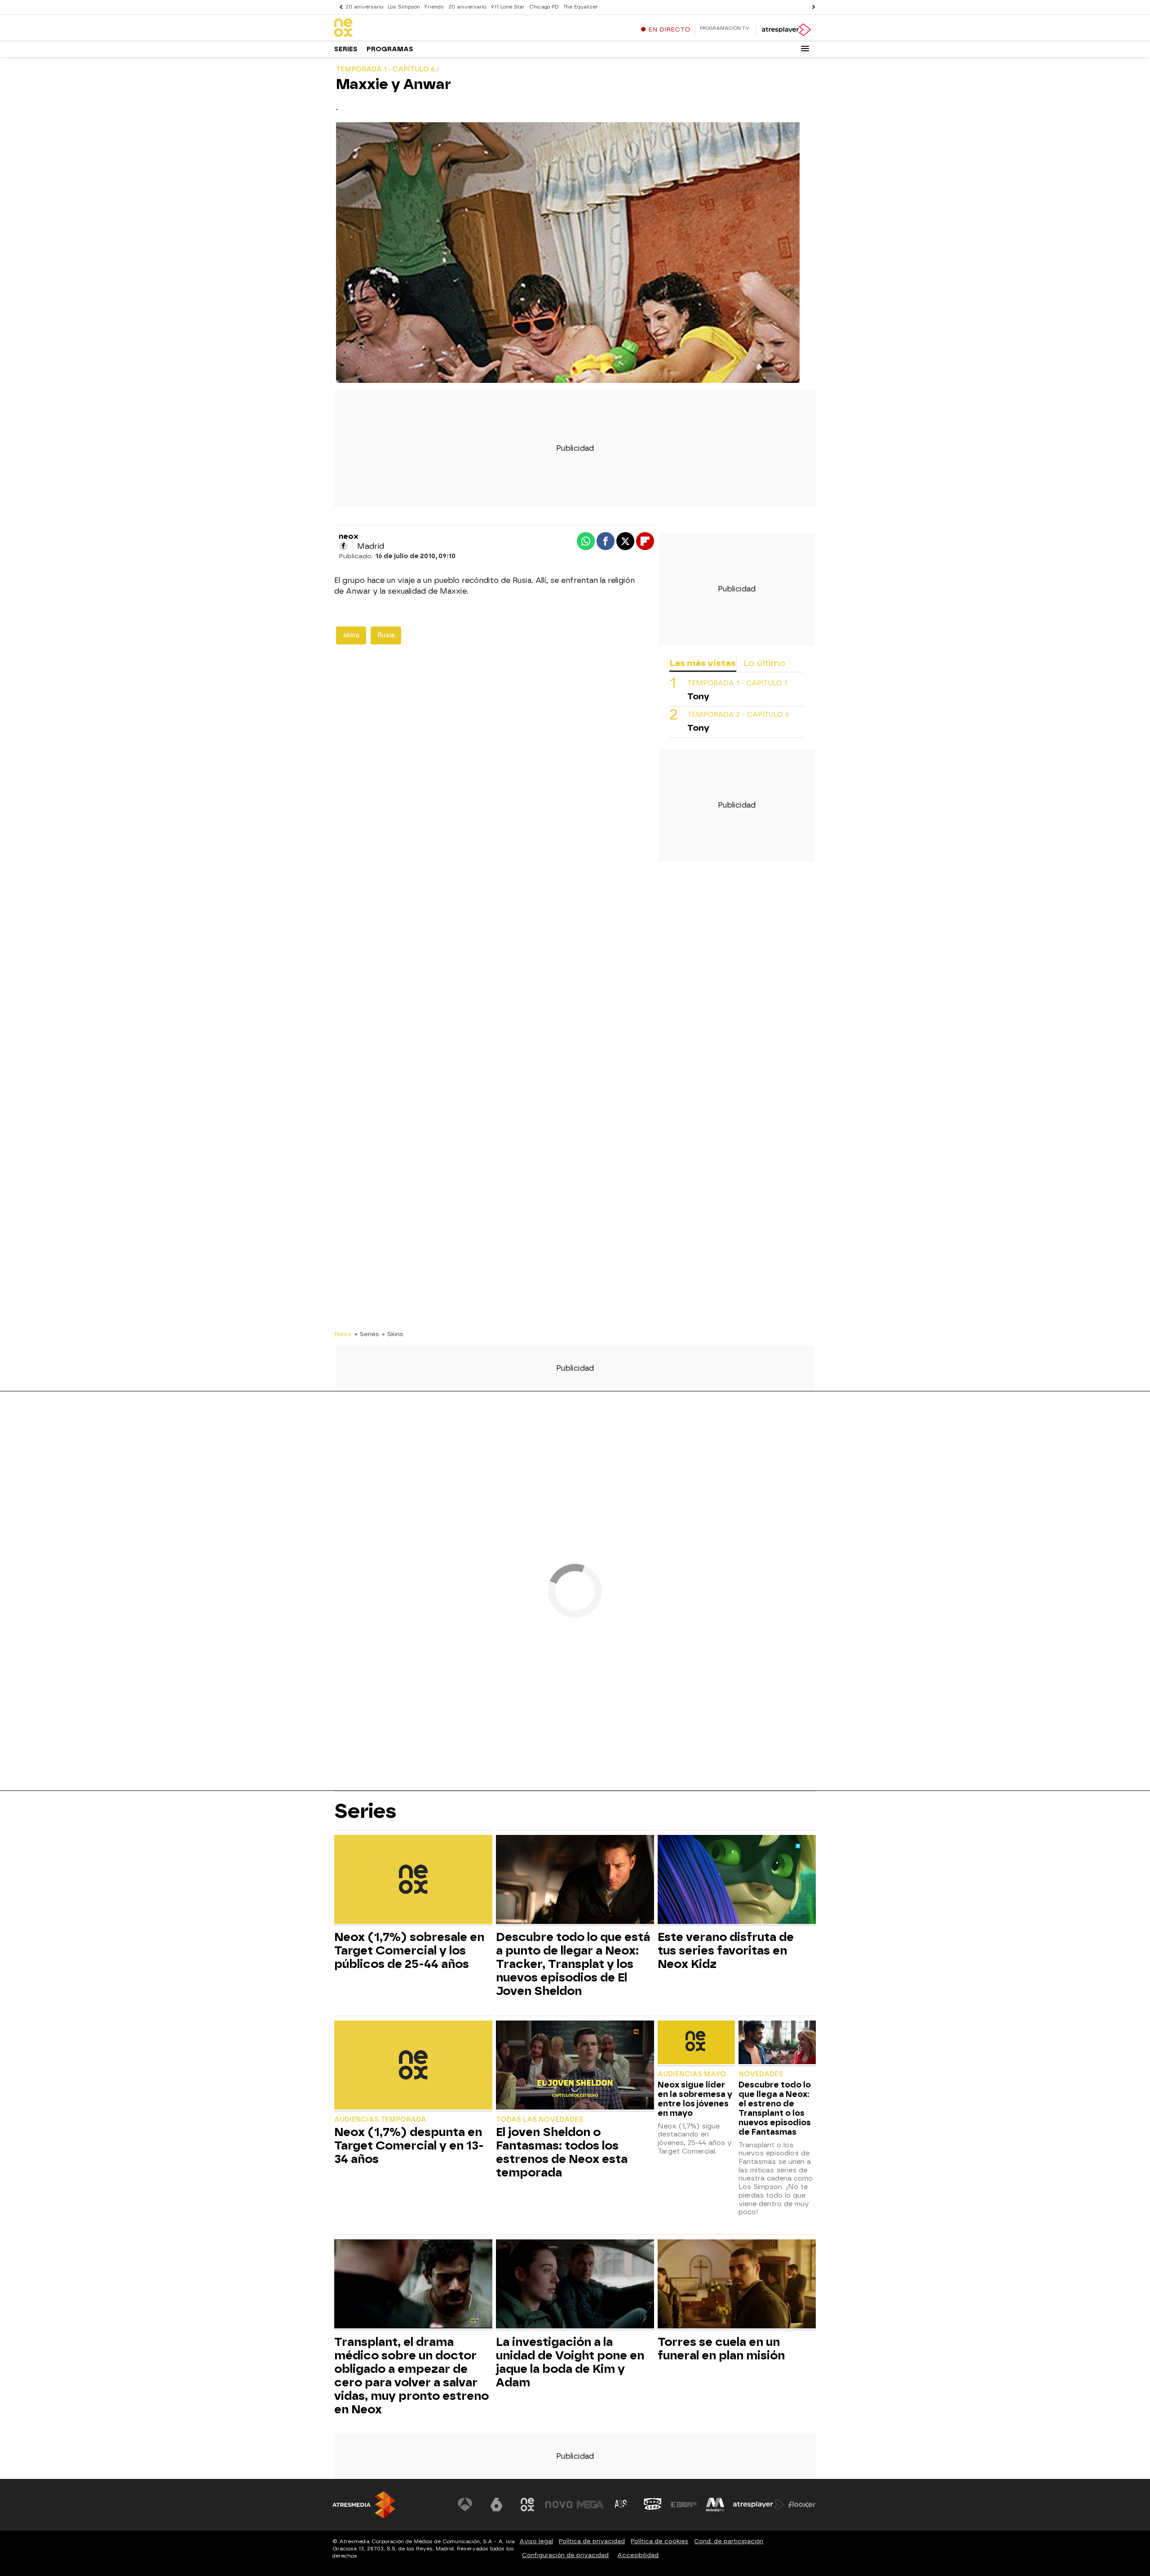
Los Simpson (404, 7)
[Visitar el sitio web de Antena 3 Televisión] (465, 2505)
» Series (367, 1334)
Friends (434, 7)
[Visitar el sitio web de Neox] (527, 2505)
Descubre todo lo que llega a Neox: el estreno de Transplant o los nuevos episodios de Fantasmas (775, 2108)
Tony (698, 696)
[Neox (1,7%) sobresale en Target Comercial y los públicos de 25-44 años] (413, 1881)
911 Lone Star (508, 7)
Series (346, 49)
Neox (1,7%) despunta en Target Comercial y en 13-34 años (409, 2145)
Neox (343, 1334)
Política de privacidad (592, 2541)
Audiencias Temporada (380, 2120)
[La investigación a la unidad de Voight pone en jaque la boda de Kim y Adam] (575, 2285)
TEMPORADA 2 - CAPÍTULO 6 (738, 715)
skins (351, 635)
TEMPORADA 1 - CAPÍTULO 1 (737, 683)
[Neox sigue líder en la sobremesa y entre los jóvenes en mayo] (696, 2043)
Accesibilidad (638, 2555)
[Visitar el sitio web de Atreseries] (621, 2505)
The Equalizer (581, 7)
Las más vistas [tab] (703, 663)
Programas (390, 49)
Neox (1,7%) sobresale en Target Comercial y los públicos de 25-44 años (409, 1950)
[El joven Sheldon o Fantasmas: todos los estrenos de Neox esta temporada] (575, 2066)
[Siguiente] (811, 7)
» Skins (393, 1334)
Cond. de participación (729, 2541)
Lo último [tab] (764, 663)
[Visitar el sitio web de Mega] (590, 2505)
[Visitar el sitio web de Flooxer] (802, 2505)
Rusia (386, 635)
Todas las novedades (540, 2120)
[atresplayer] (786, 30)
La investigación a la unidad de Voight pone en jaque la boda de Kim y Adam (570, 2362)
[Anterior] (339, 7)
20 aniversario (364, 7)
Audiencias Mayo (692, 2074)
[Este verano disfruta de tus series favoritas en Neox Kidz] (737, 1881)
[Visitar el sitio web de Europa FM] (684, 2505)
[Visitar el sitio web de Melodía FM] (715, 2505)
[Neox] (390, 28)
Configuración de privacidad (565, 2555)
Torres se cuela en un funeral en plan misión (721, 2349)
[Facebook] (343, 546)
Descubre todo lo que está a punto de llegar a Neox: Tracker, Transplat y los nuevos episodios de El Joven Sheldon (573, 1964)
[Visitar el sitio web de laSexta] (496, 2505)
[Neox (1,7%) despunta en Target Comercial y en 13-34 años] (413, 2066)
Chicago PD (544, 7)
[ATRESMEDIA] (364, 2505)
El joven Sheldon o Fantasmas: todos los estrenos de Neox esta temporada (562, 2152)
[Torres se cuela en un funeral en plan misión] (737, 2285)
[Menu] (805, 49)
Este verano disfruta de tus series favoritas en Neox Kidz (726, 1950)
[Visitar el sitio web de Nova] (559, 2505)
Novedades (761, 2074)
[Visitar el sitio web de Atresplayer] (759, 2505)
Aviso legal (536, 2541)
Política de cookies (659, 2541)
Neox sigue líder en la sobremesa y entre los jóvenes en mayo (695, 2099)
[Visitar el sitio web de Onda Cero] (653, 2505)
